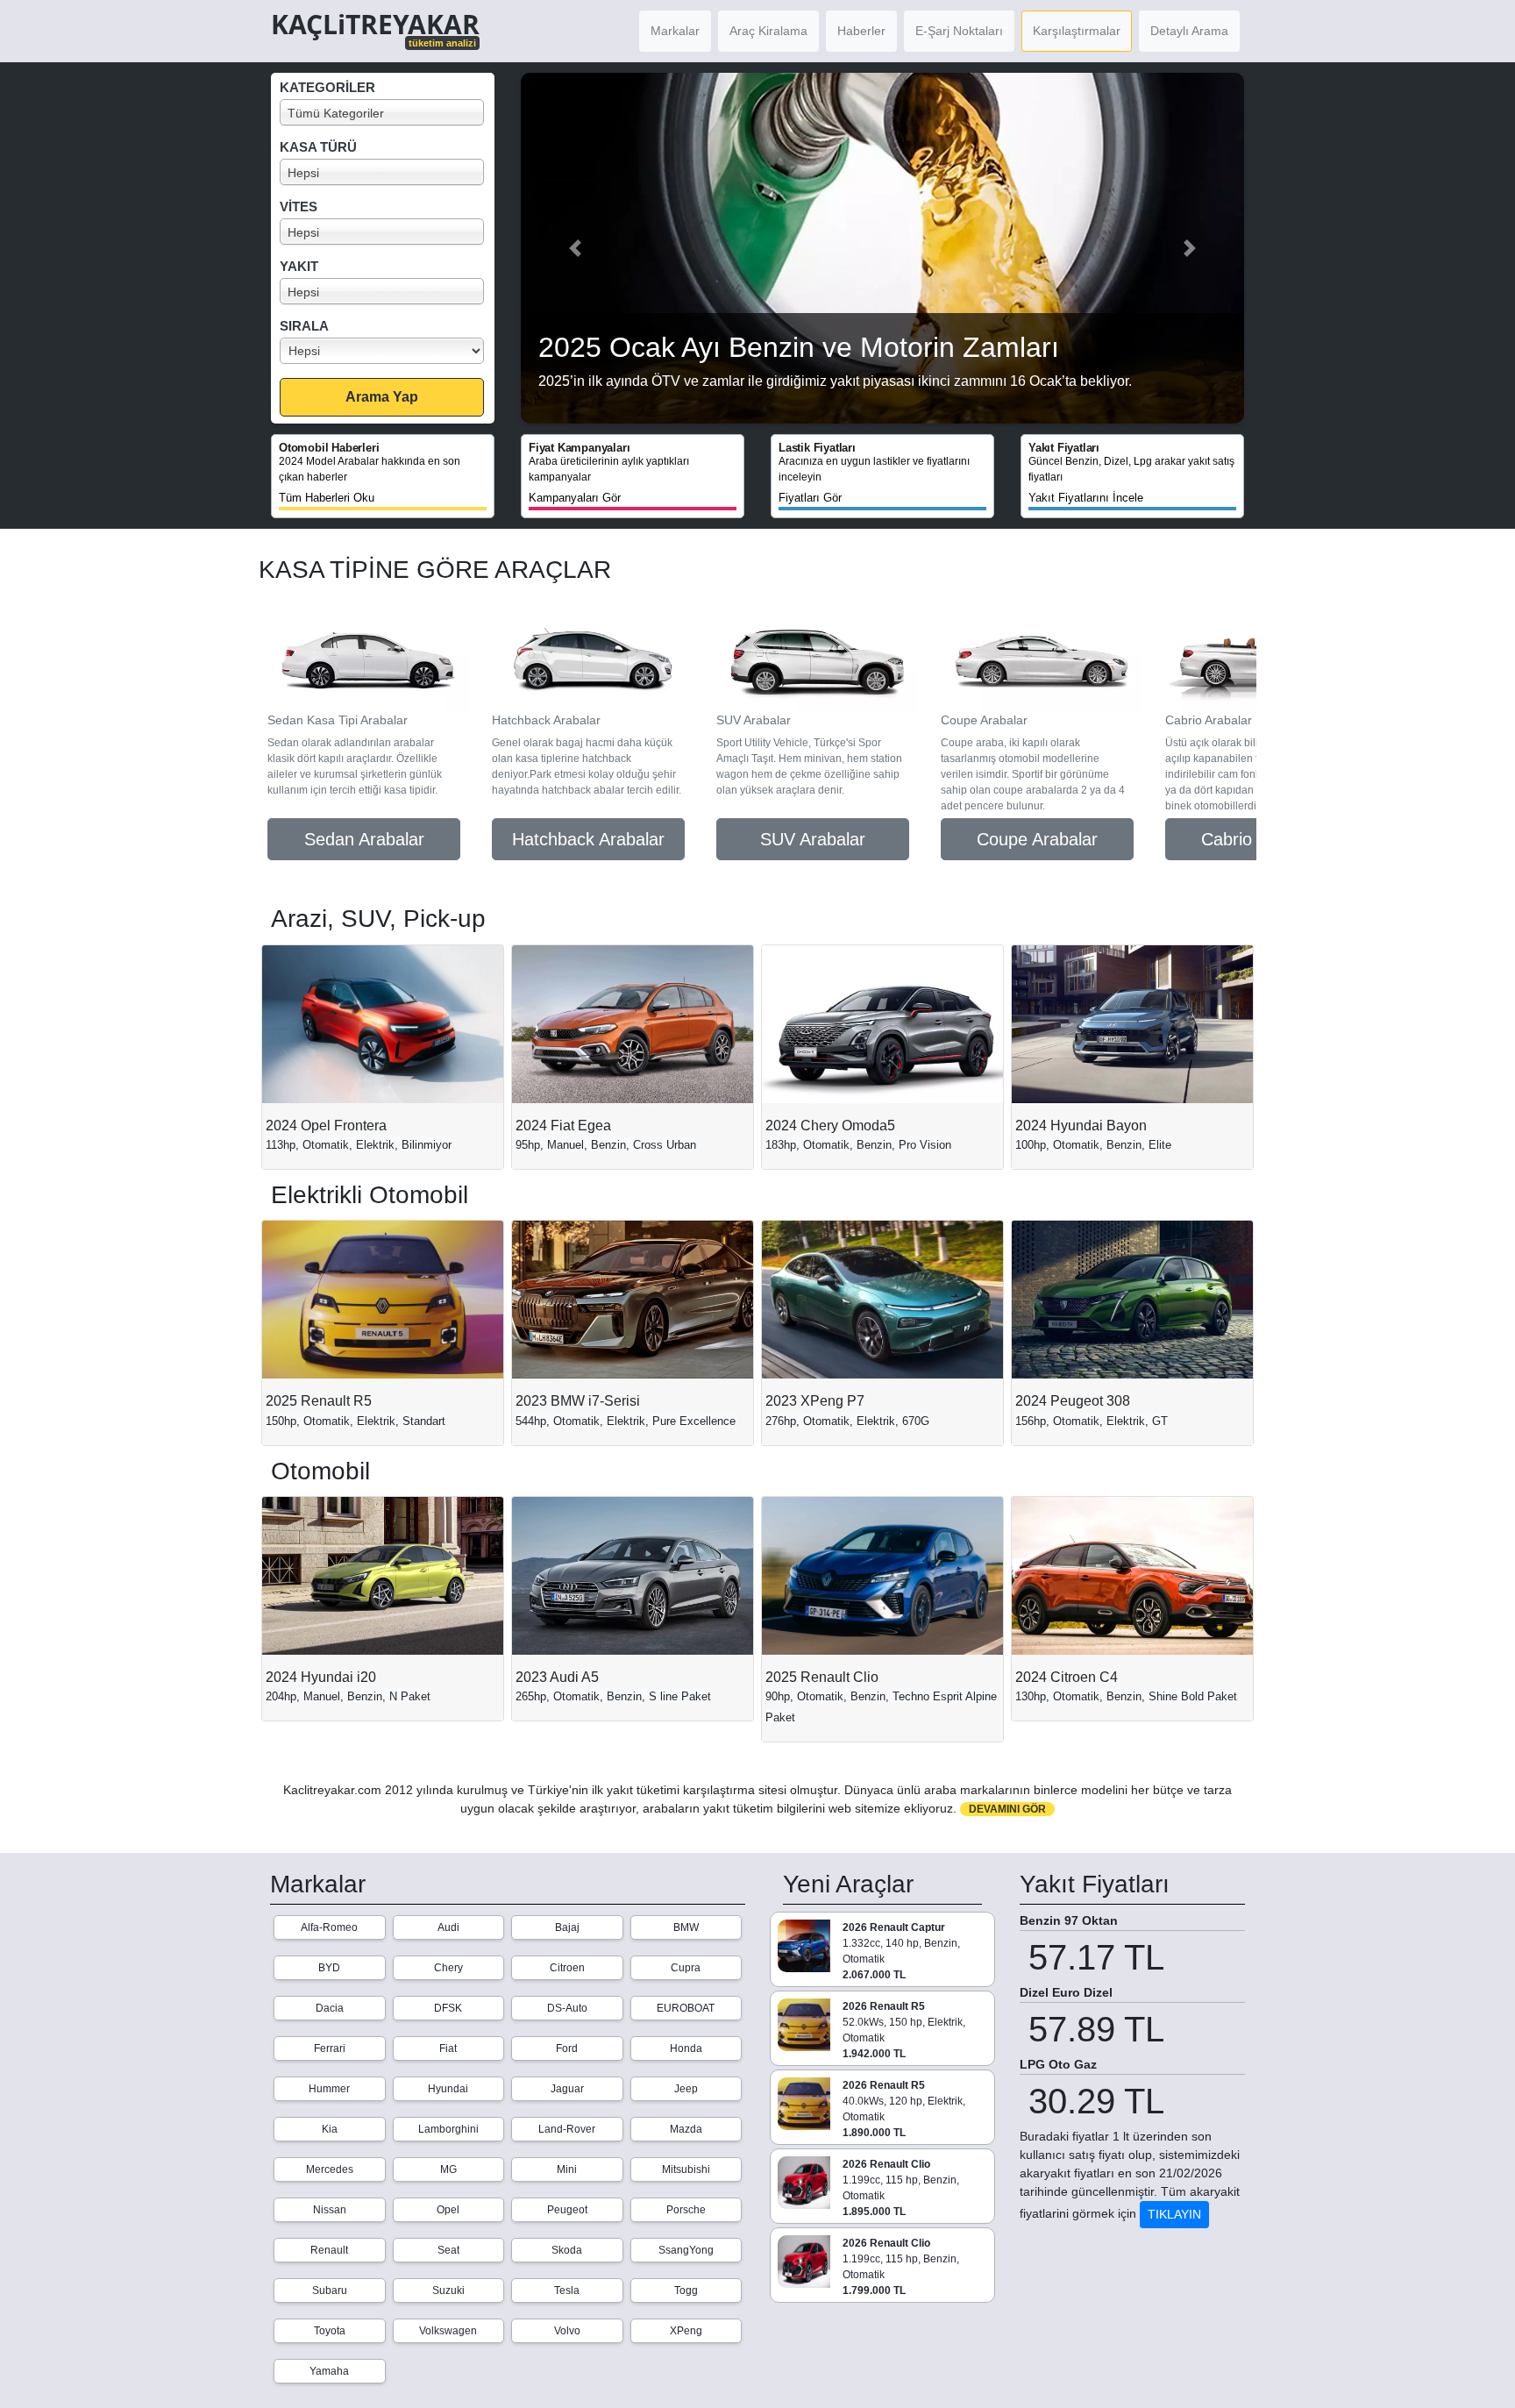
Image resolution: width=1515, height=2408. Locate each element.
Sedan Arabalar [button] (364, 839)
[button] (575, 248)
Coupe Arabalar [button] (1037, 839)
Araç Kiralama (768, 31)
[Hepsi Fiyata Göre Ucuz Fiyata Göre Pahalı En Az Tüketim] (387, 351)
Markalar (675, 31)
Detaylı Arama (1189, 31)
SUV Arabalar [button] (813, 839)
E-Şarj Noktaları (959, 31)
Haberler (861, 31)
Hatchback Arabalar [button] (588, 839)
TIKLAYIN (1174, 2214)
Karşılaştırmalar (1077, 31)
